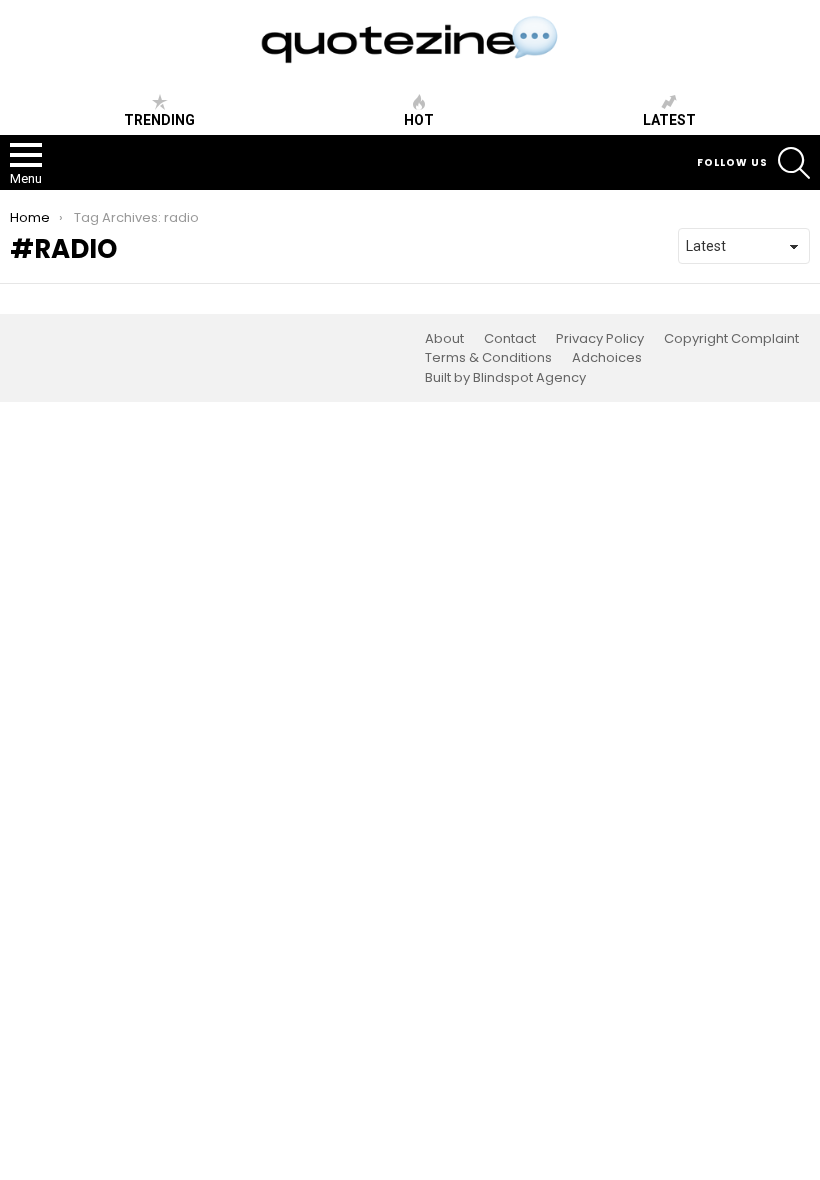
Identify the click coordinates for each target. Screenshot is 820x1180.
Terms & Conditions (488, 358)
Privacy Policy (600, 339)
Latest (669, 120)
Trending (159, 120)
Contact (510, 339)
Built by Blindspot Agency (505, 378)
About (444, 339)
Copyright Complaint (731, 339)
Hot (419, 120)
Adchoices (607, 358)
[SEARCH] (794, 163)
